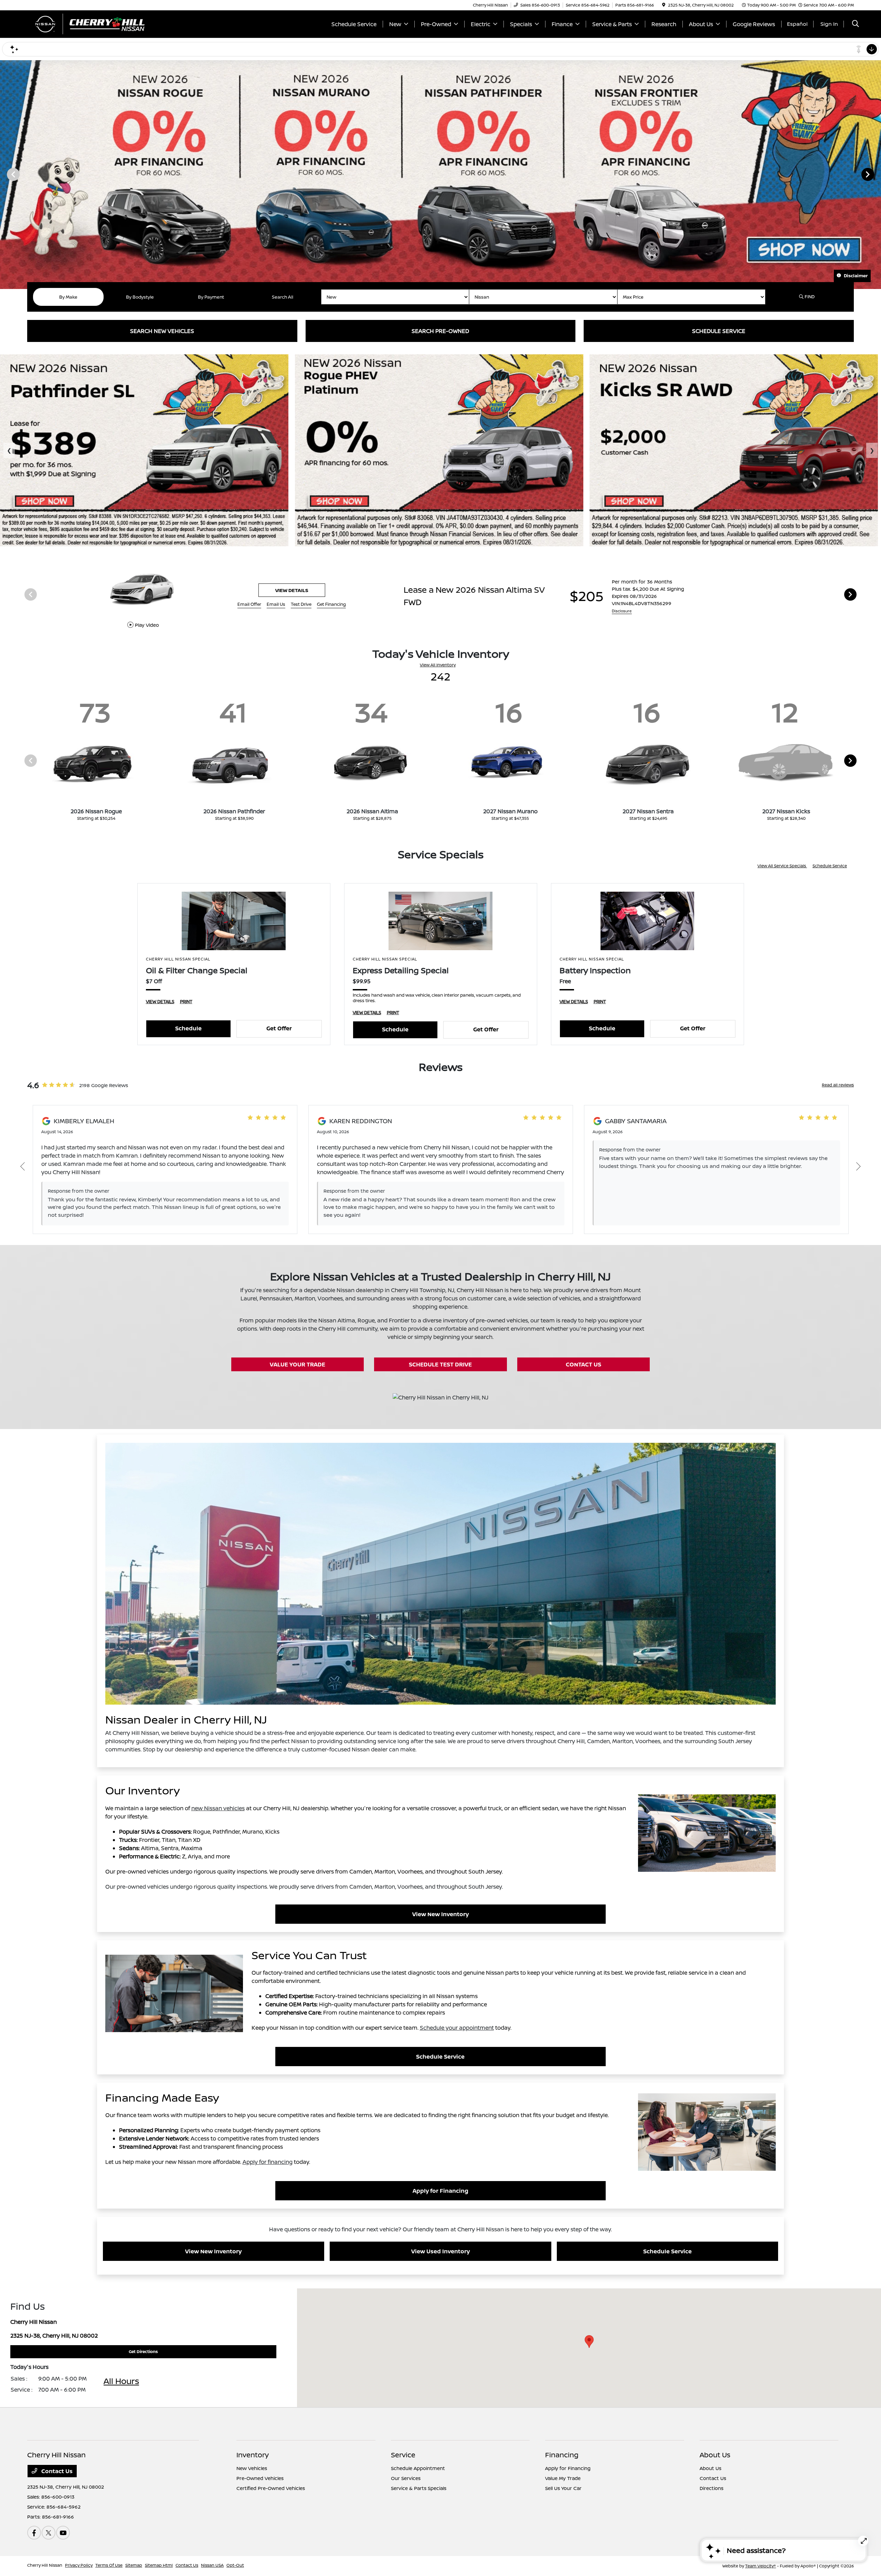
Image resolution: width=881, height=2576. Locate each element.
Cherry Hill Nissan (45, 2565)
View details (768, 590)
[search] (856, 24)
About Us (715, 2455)
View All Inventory (438, 665)
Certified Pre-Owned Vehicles (271, 2488)
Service (403, 2455)
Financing (562, 2455)
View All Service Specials (782, 866)
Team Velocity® (761, 2566)
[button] (589, 2342)
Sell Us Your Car (563, 2488)
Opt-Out (235, 2565)
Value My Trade (563, 2478)
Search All (283, 297)
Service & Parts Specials (419, 2488)
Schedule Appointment (418, 2468)
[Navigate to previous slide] (5, 174)
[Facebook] (34, 2533)
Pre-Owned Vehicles (260, 2478)
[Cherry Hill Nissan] (86, 23)
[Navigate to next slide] (876, 174)
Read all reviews (838, 1085)
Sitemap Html (159, 2565)
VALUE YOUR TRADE (298, 1364)
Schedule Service (830, 866)
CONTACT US (583, 1364)
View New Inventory (440, 1914)
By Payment (211, 297)
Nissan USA (212, 2565)
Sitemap (134, 2565)
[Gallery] (440, 174)
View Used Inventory (440, 2251)
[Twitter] (49, 2533)
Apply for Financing (440, 2191)
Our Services (406, 2478)
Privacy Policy (79, 2565)
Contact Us (56, 2471)
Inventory (253, 2455)
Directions (712, 2488)
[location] (664, 5)
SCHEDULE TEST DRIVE (440, 1364)
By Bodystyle (140, 297)
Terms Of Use (109, 2565)
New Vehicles (252, 2468)
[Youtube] (63, 2533)
